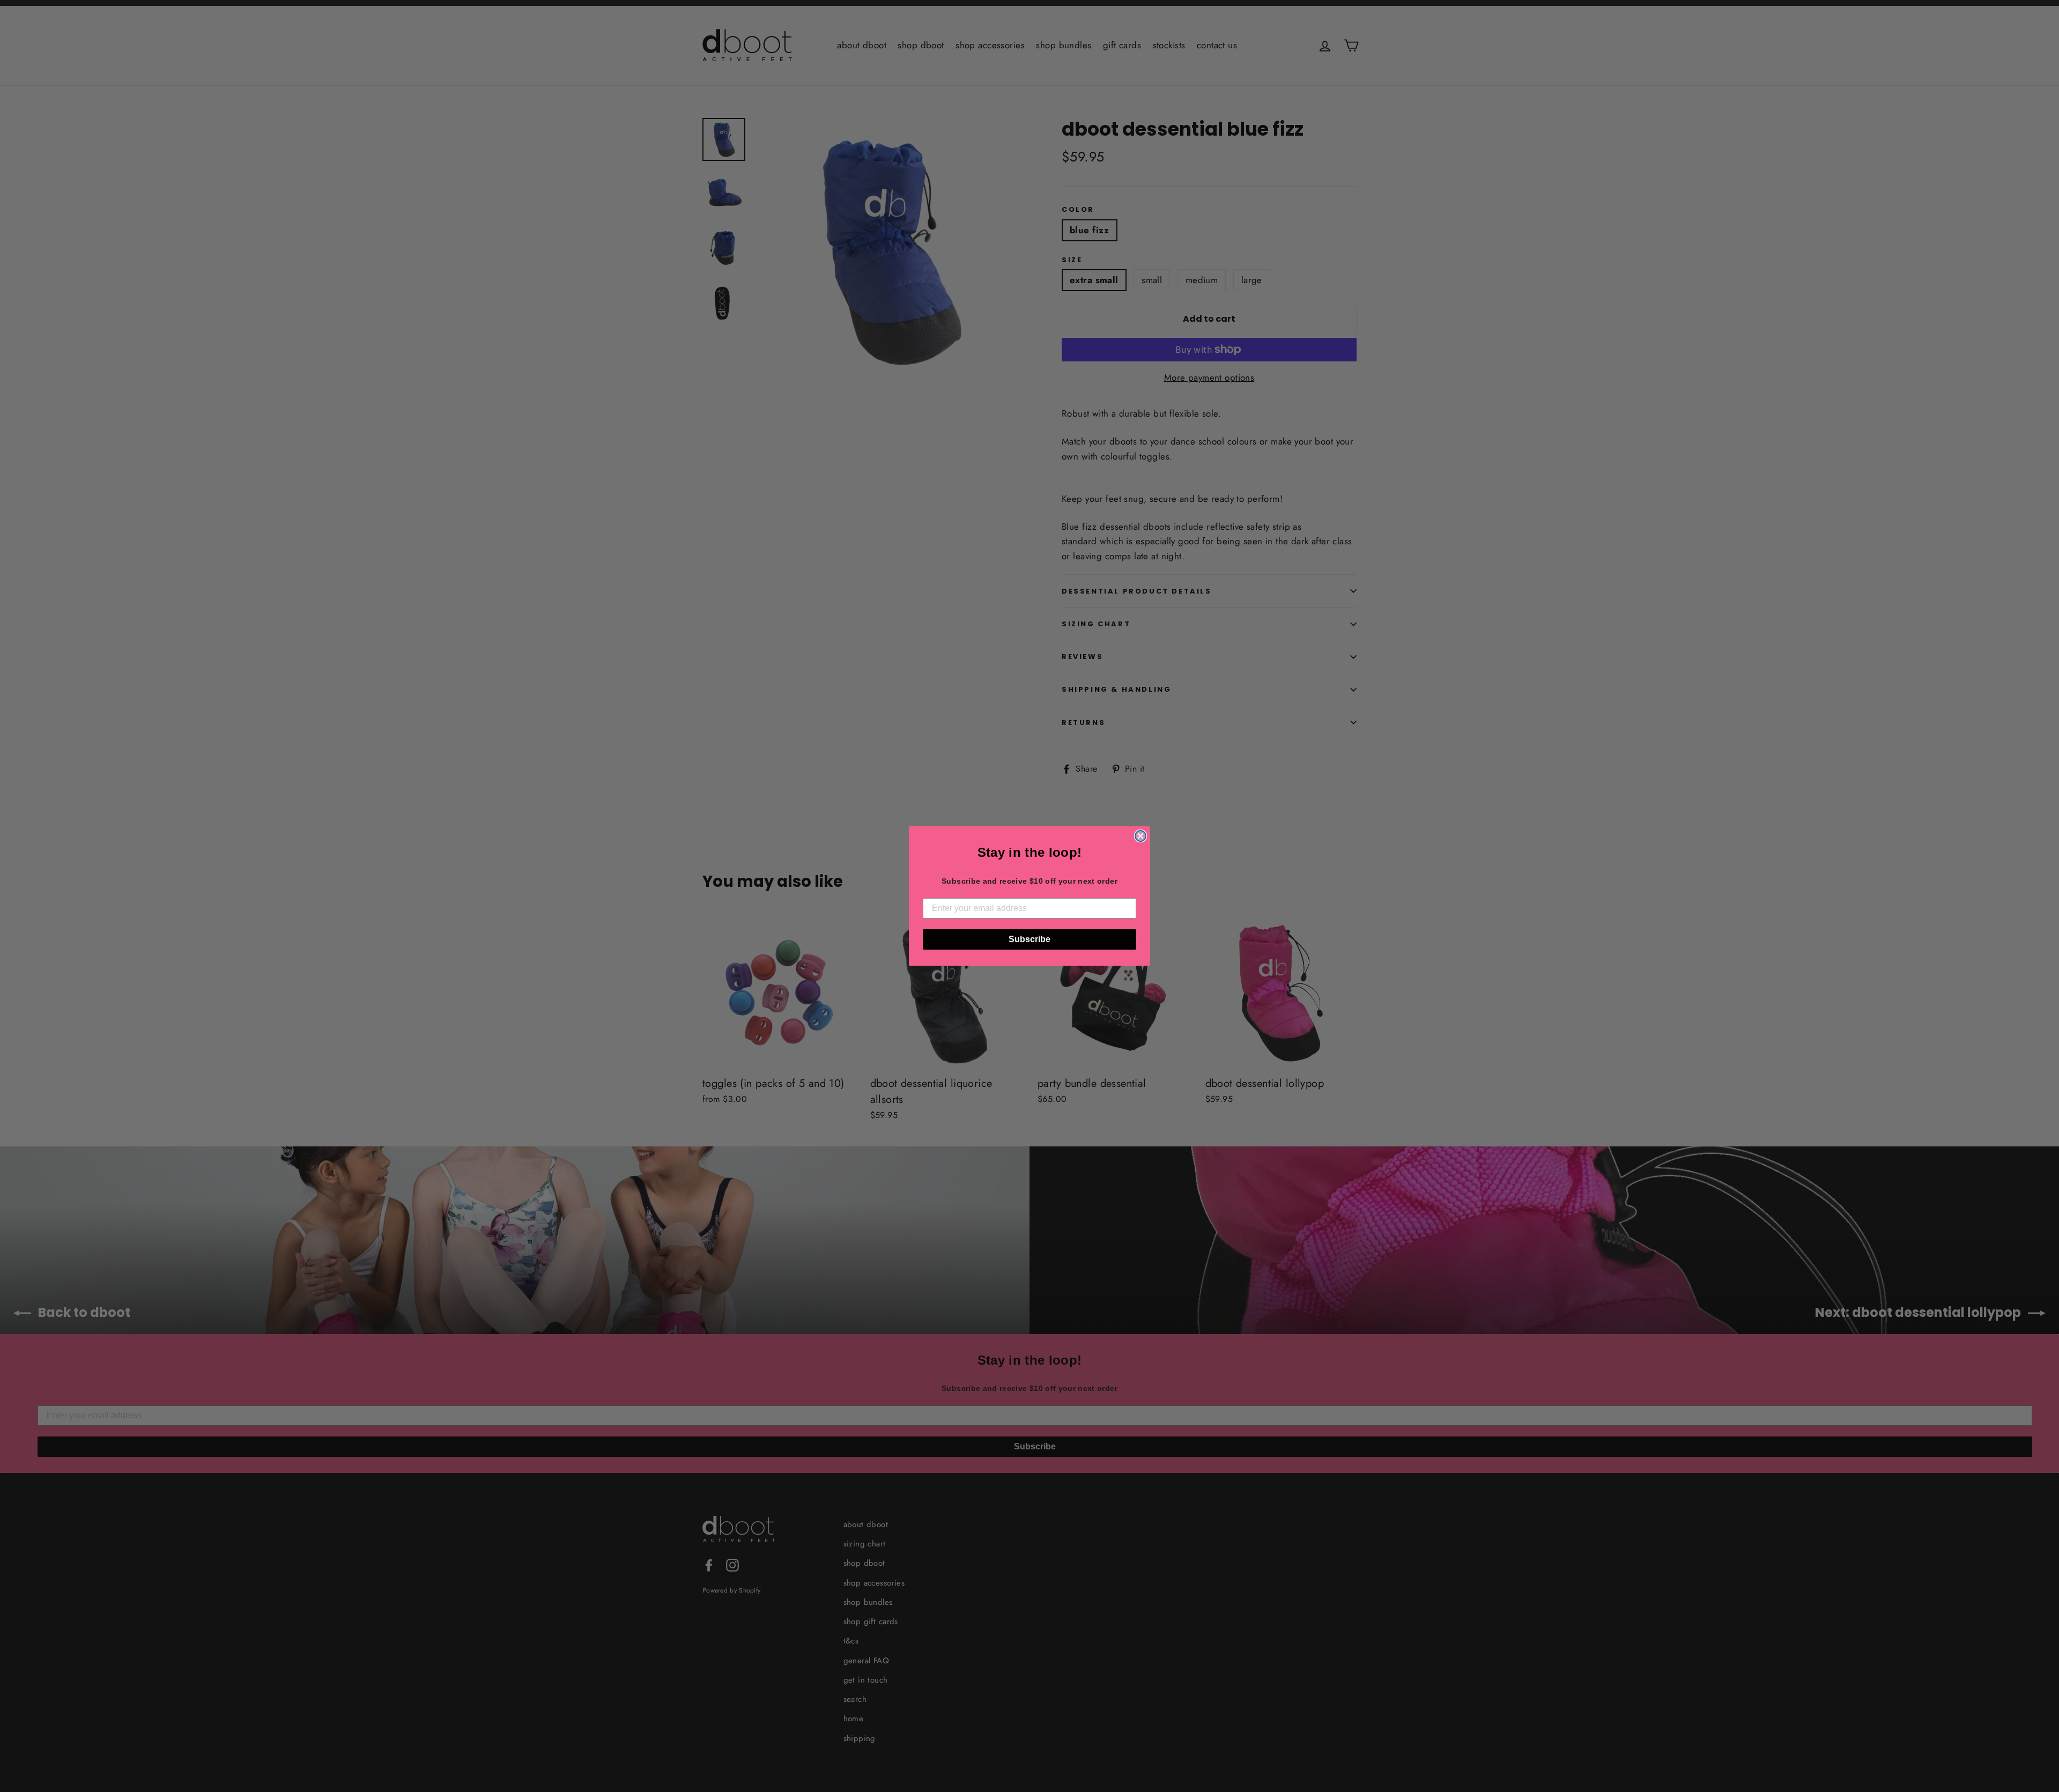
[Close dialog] (1140, 836)
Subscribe (1029, 939)
